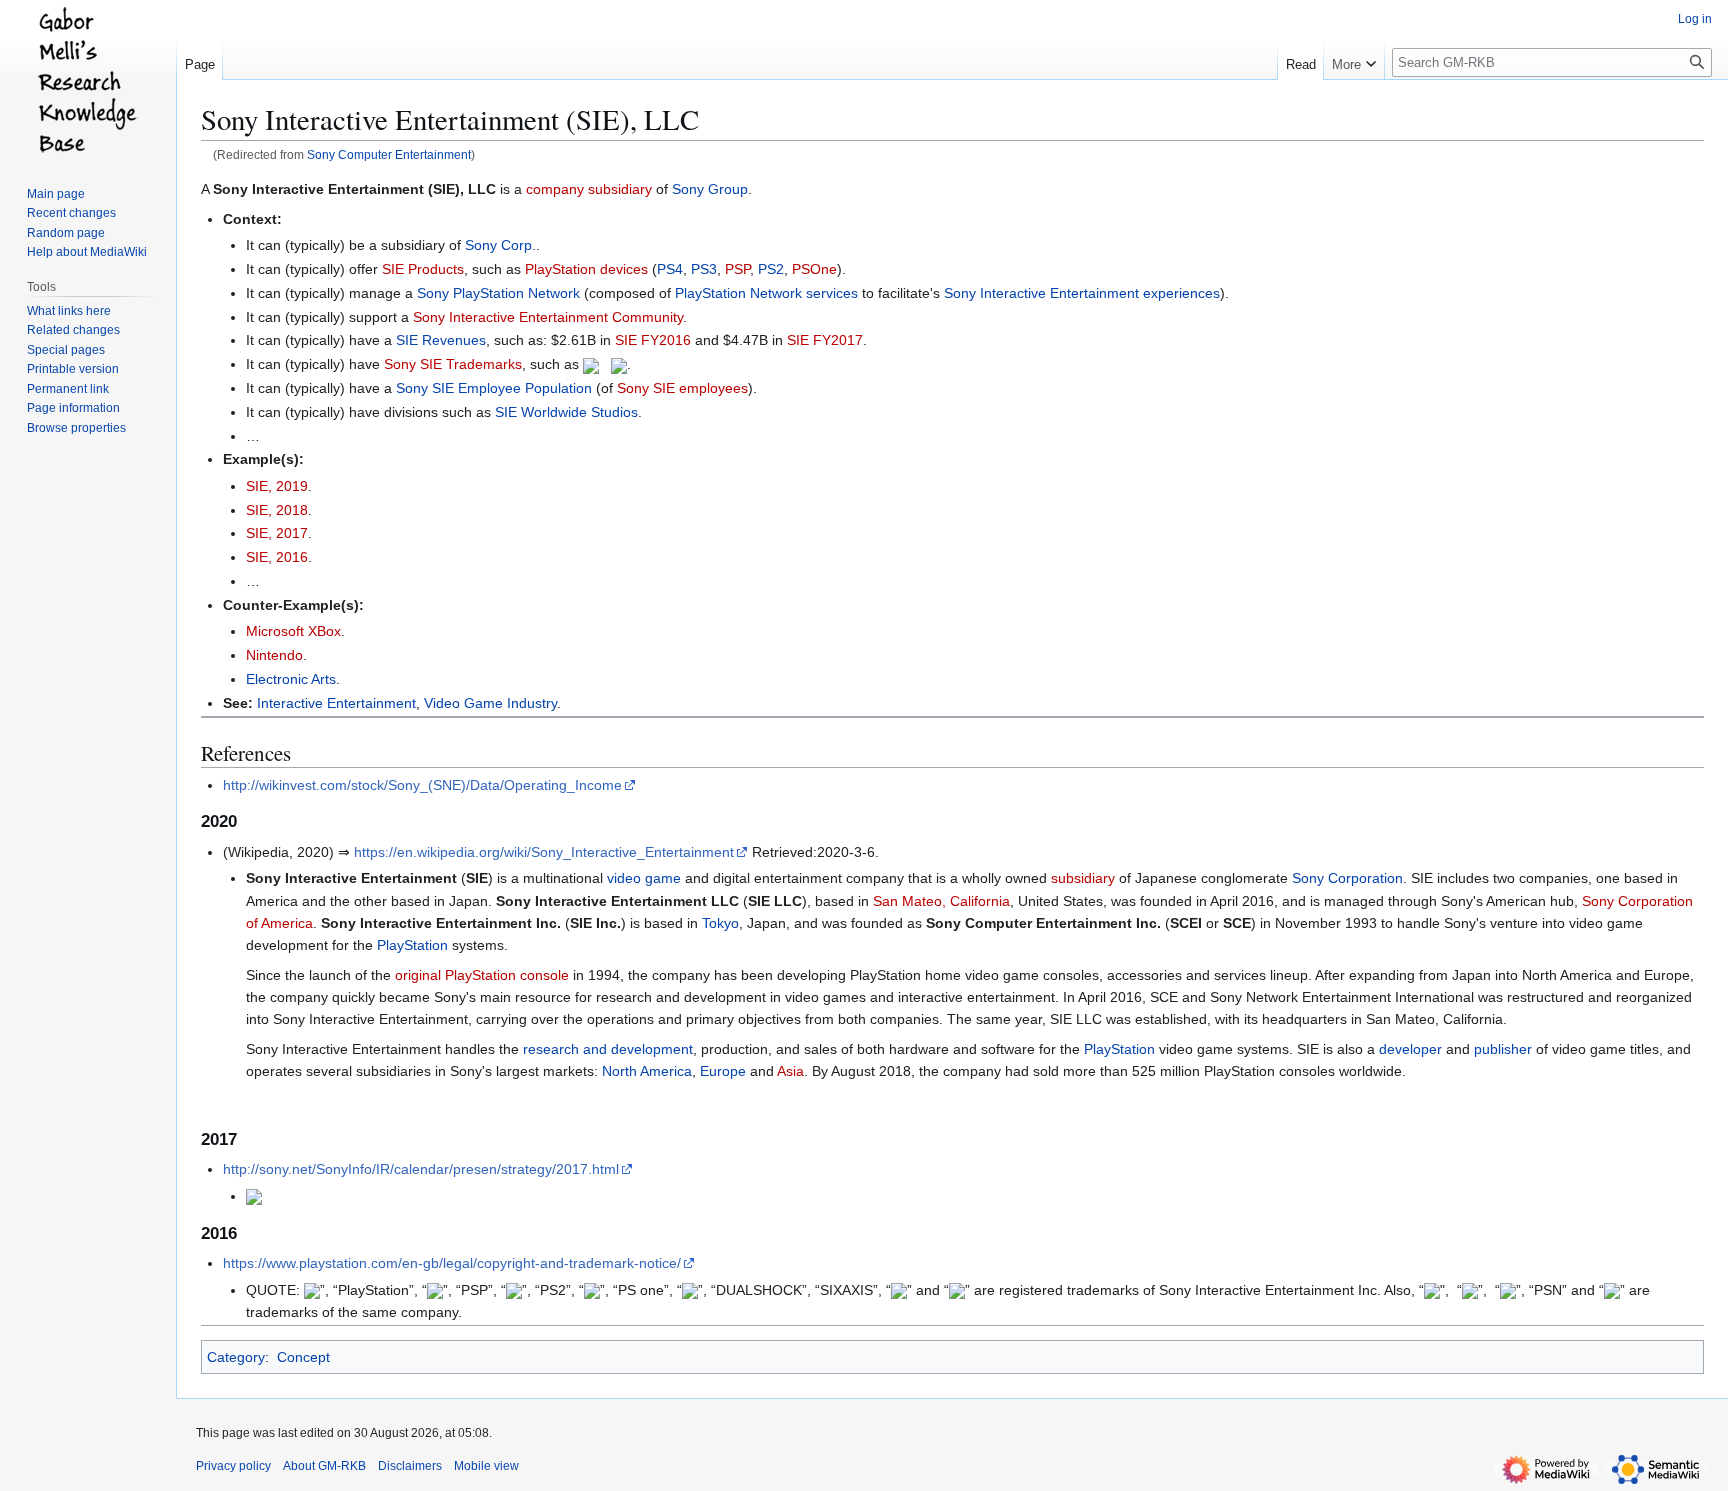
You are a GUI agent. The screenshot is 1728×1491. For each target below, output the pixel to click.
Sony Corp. (500, 245)
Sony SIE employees (682, 388)
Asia (790, 1071)
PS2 (771, 269)
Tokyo (720, 923)
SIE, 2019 (277, 486)
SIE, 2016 (277, 557)
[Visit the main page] (88, 80)
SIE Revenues (441, 340)
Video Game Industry (490, 703)
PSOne (814, 269)
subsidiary (1083, 878)
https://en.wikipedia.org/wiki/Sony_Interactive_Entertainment (544, 852)
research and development (608, 1049)
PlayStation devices (586, 269)
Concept (303, 1357)
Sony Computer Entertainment (389, 154)
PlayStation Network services (766, 293)
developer (1410, 1049)
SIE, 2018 (277, 510)
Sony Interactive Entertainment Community (548, 317)
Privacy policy (233, 1466)
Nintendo (274, 655)
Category (236, 1357)
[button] (1354, 60)
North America (647, 1071)
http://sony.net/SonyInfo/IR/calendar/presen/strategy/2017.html (421, 1169)
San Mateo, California (941, 901)
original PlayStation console (482, 975)
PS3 (704, 269)
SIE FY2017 (825, 340)
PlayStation (412, 945)
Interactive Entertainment (336, 703)
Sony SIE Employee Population (494, 388)
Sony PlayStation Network (498, 293)
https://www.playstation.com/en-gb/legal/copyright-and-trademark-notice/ (452, 1263)
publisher (1503, 1049)
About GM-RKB (324, 1466)
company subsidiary (589, 189)
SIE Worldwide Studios (566, 412)
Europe (723, 1071)
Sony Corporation (1347, 878)
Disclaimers (410, 1466)
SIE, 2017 (277, 533)
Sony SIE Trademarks (453, 364)
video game (644, 878)
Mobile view (486, 1466)
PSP (737, 269)
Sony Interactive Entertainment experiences (1082, 293)
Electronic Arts (291, 679)
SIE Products (423, 269)
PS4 (670, 269)
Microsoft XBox (293, 631)
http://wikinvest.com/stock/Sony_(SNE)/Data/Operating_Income (422, 785)
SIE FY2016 (653, 340)
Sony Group (710, 189)
